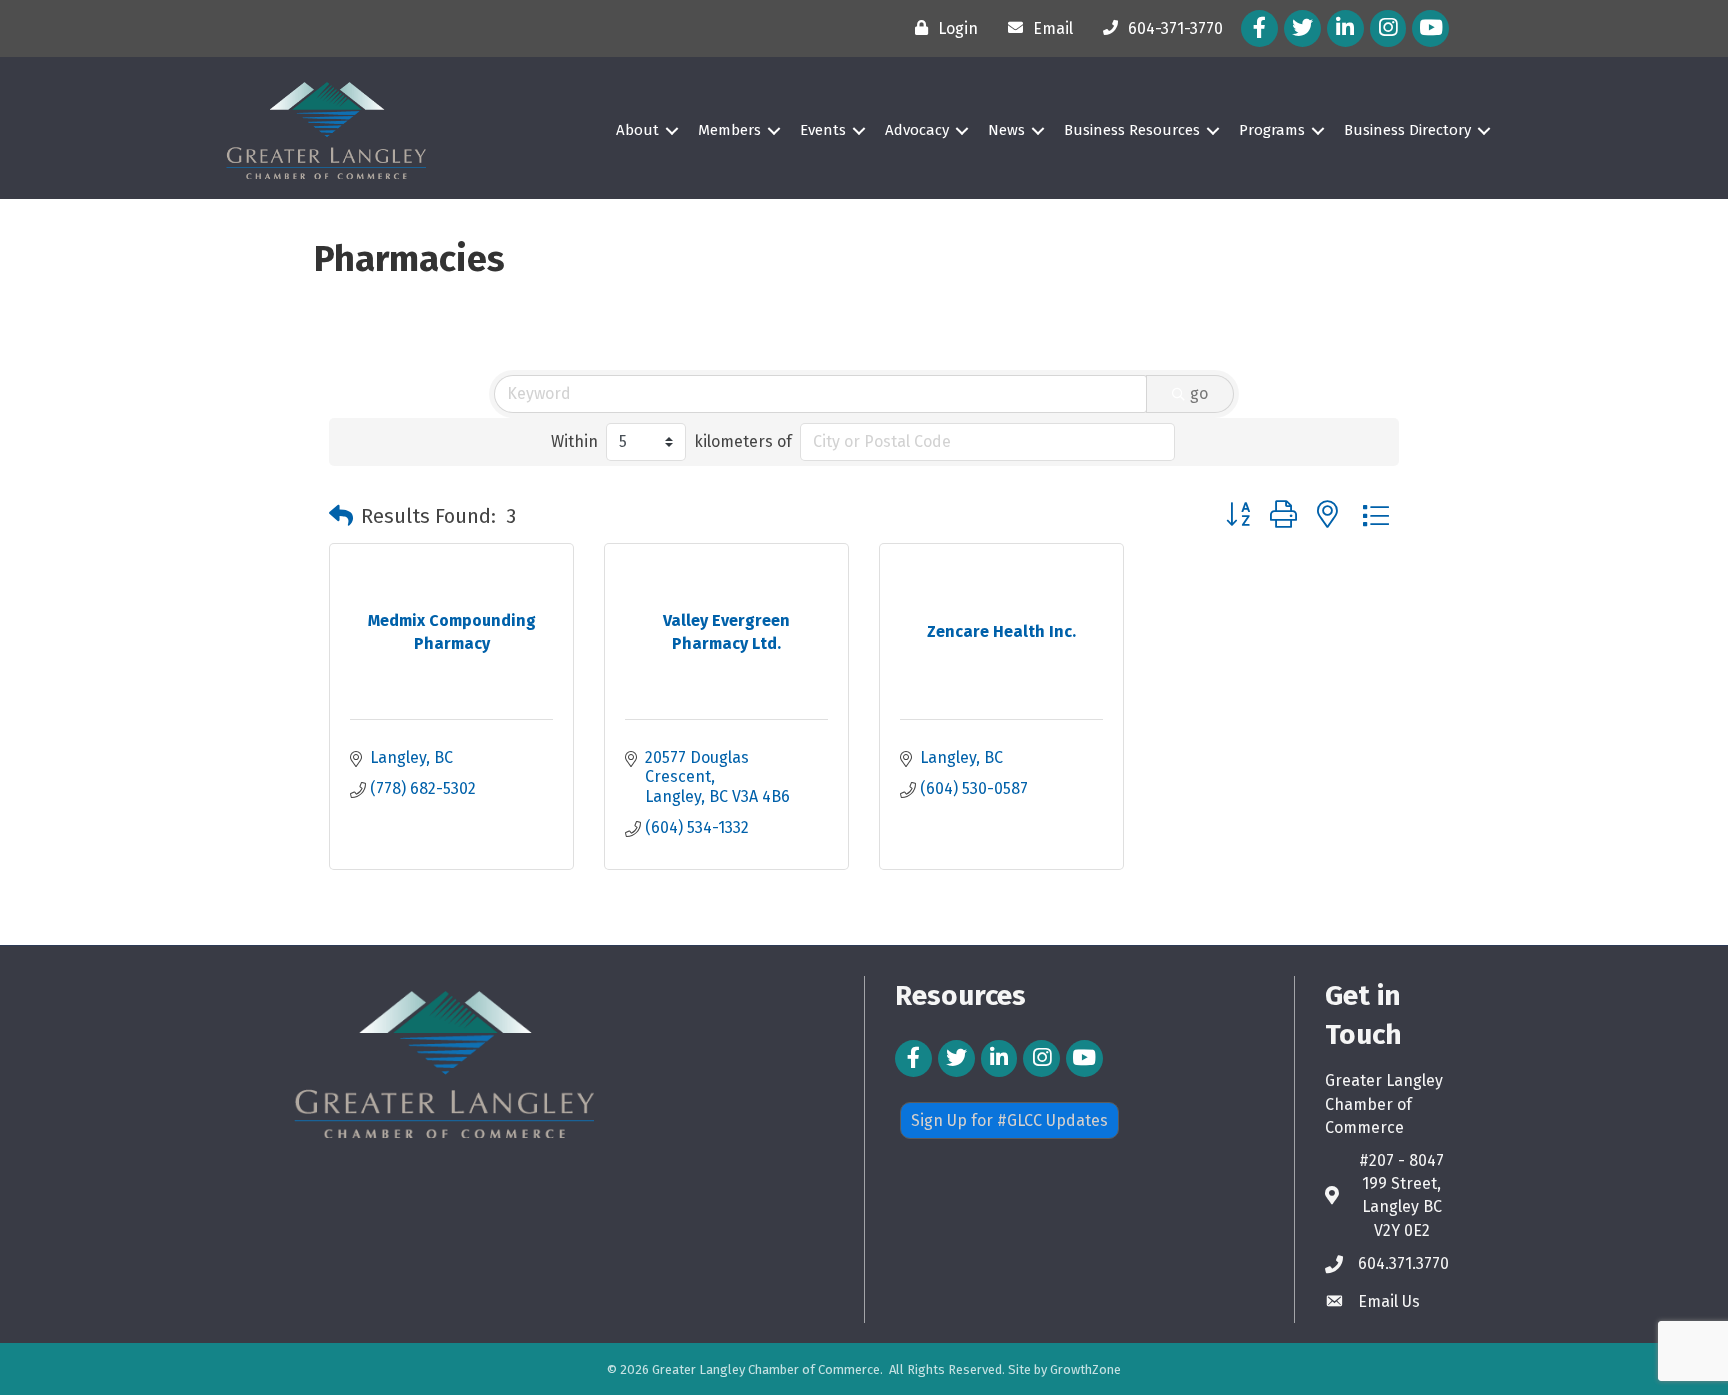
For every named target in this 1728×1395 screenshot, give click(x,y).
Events (823, 130)
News (1006, 130)
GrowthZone (1085, 1369)
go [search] (1199, 393)
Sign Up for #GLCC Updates (1009, 1120)
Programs (1272, 130)
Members (729, 130)
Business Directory (1407, 130)
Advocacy (917, 130)
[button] (341, 516)
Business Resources (1132, 130)
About (637, 130)
